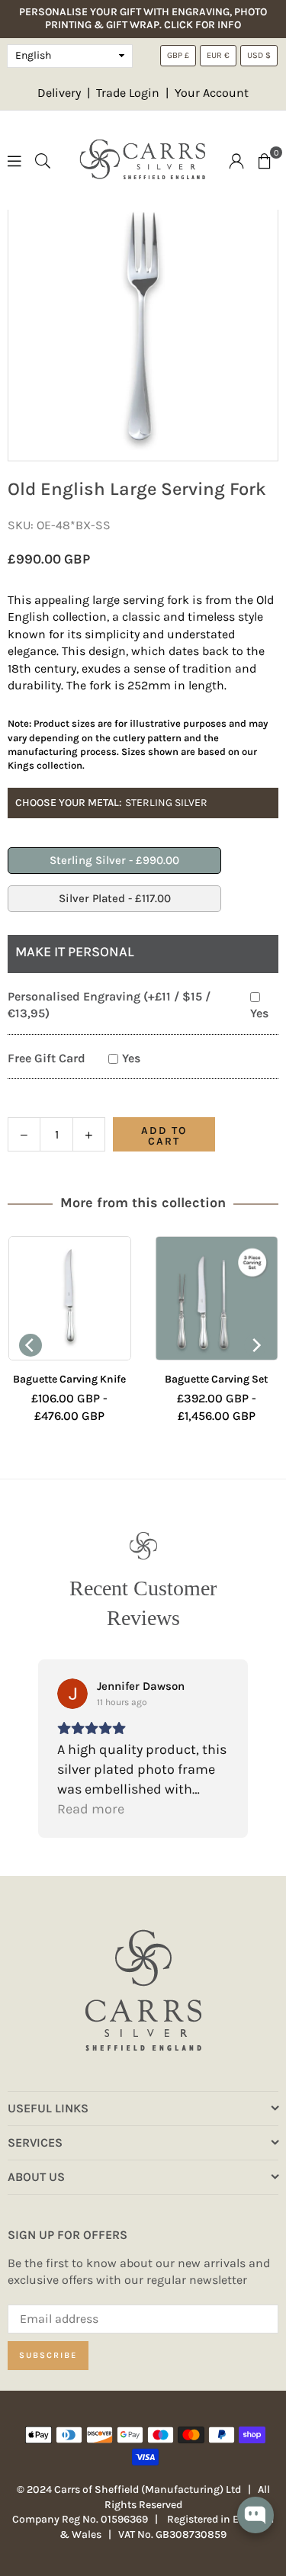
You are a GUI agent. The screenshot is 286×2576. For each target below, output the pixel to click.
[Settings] (236, 160)
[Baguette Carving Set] (217, 1298)
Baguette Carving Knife (69, 1379)
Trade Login (129, 93)
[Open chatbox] (255, 2525)
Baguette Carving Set (216, 1379)
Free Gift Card (47, 1058)
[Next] (255, 1345)
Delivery (59, 93)
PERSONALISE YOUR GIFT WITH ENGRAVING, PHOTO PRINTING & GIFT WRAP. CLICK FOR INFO (143, 19)
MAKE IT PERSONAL (75, 952)
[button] (265, 160)
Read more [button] (91, 1809)
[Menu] (14, 160)
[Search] (43, 160)
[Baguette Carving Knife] (70, 1298)
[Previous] (31, 1345)
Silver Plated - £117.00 (115, 898)
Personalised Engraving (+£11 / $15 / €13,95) (109, 1005)
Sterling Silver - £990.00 (114, 860)
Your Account (212, 93)
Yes (259, 1013)
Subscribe (48, 2355)
